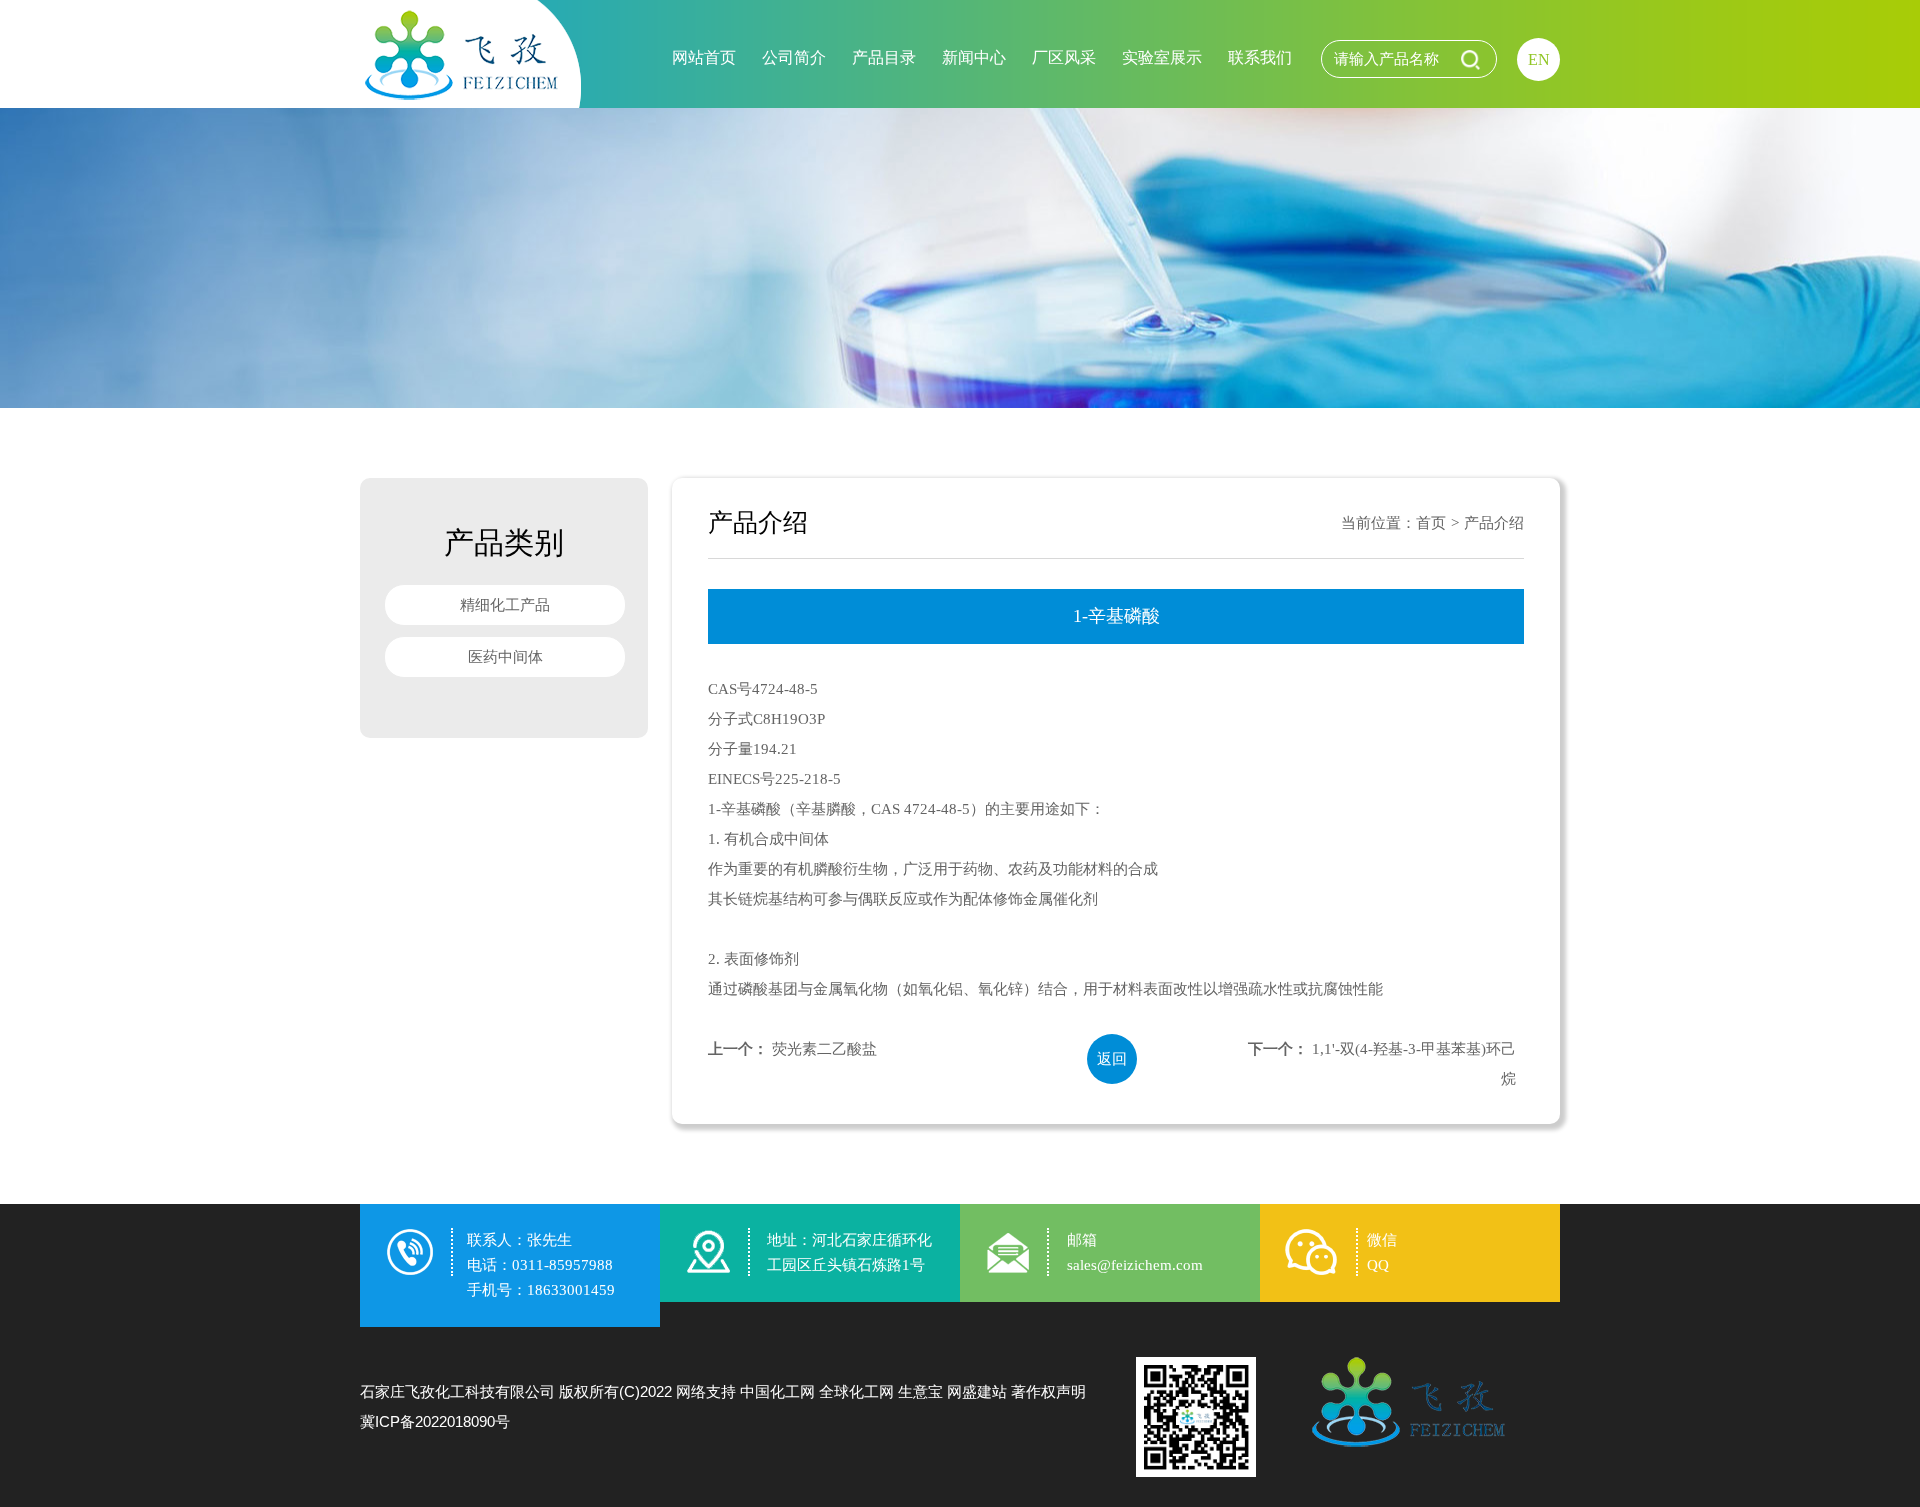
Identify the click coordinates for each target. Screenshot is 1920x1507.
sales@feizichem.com (1135, 1265)
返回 (1112, 1059)
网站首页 (704, 57)
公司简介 (794, 57)
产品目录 (884, 57)
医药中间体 (505, 657)
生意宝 (920, 1391)
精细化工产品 (505, 605)
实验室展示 (1162, 57)
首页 (1431, 523)
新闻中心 (974, 57)
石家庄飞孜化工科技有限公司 (457, 1391)
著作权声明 (1048, 1391)
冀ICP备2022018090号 (435, 1421)
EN (1539, 59)
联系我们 (1260, 57)
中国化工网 (777, 1391)
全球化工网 (856, 1391)
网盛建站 (977, 1391)
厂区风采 (1064, 57)
